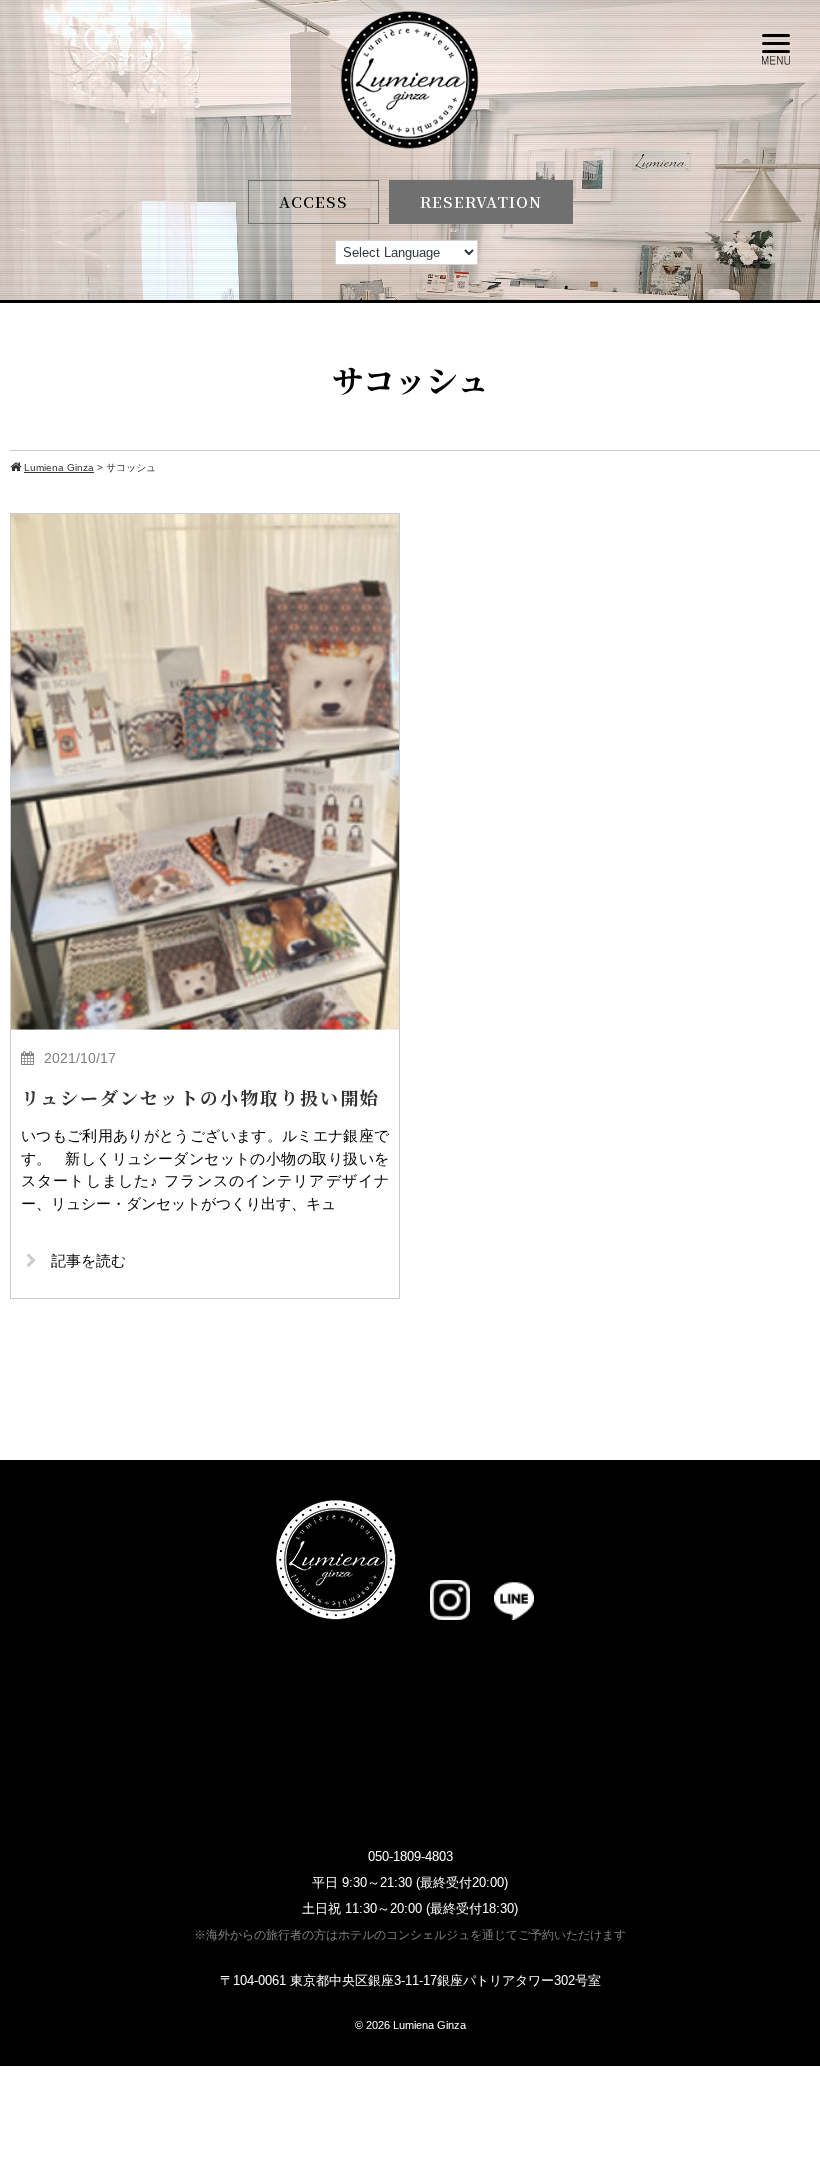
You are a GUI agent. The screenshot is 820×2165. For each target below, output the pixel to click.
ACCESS (313, 201)
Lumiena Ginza (429, 2025)
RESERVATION (481, 201)
